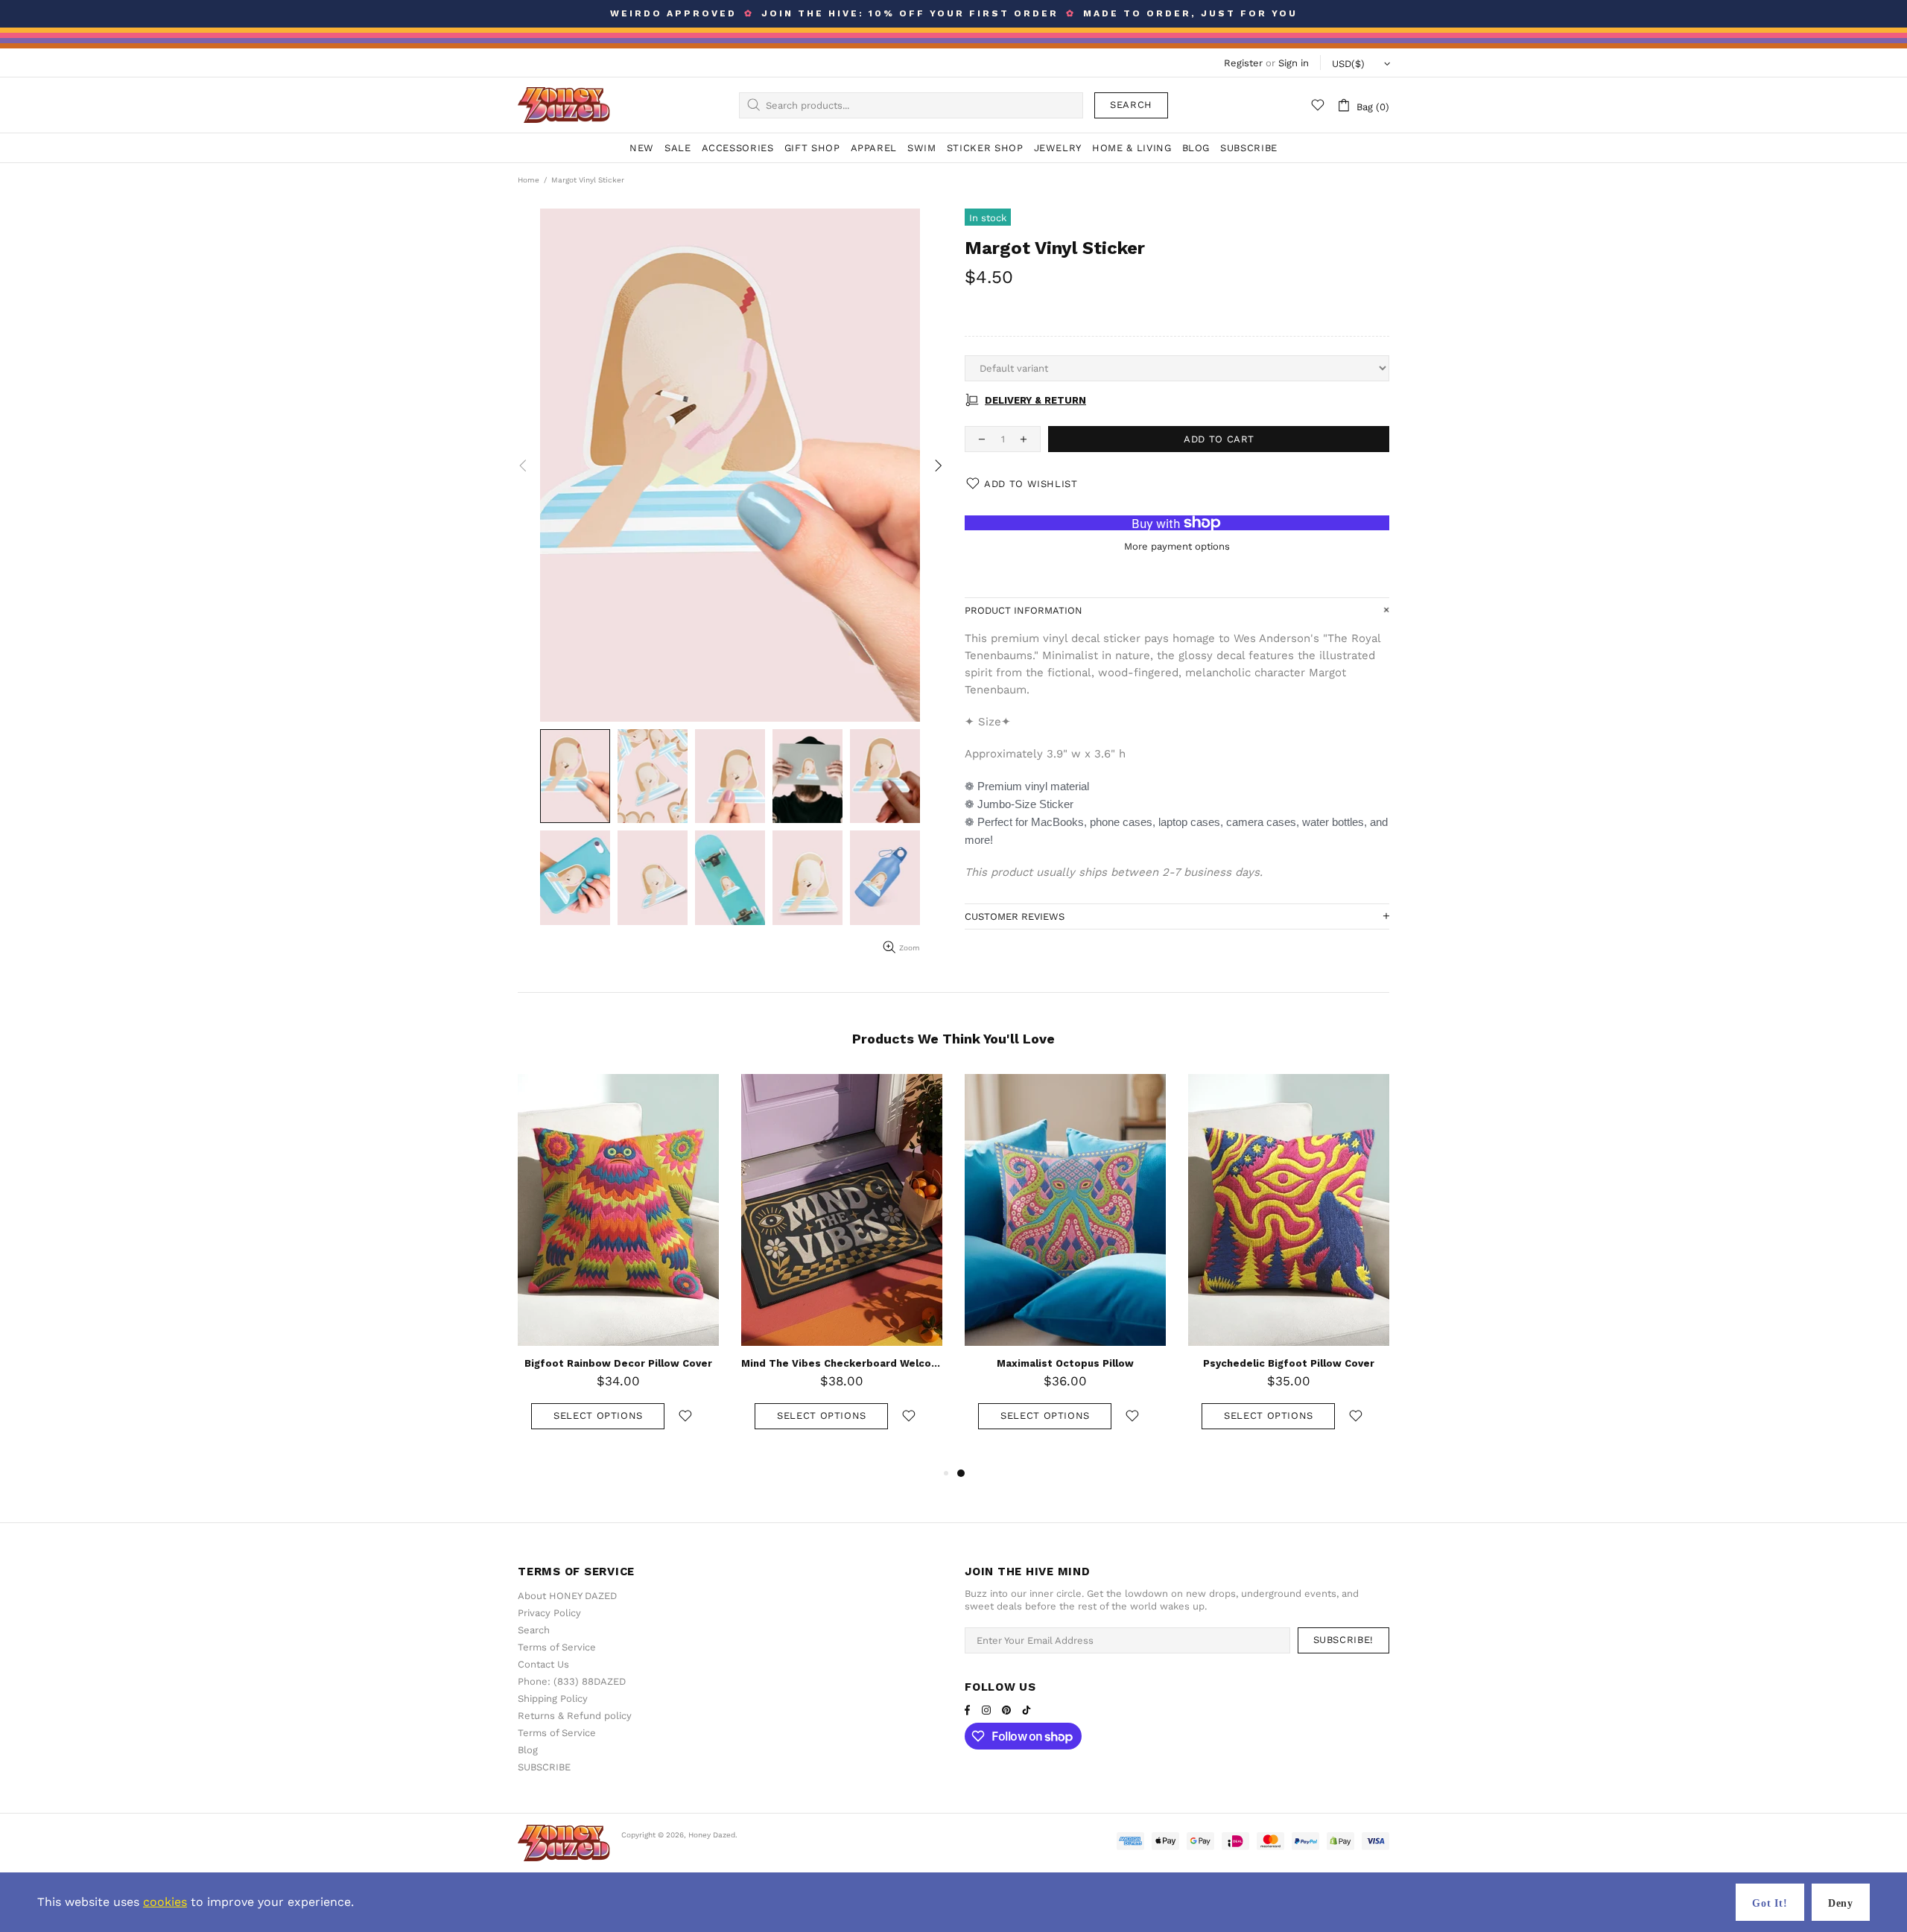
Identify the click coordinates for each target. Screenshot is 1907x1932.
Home (529, 180)
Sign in (1294, 63)
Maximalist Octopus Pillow (1065, 1363)
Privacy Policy (549, 1613)
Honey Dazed (564, 105)
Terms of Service (557, 1647)
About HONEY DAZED (567, 1596)
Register (1243, 63)
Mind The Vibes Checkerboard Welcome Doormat (842, 1363)
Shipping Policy (553, 1699)
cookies (165, 1902)
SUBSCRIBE (544, 1767)
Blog (528, 1750)
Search (1131, 105)
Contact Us (543, 1664)
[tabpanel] (1065, 1267)
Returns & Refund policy (575, 1716)
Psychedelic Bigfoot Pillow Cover (1289, 1363)
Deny (1841, 1903)
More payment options (1177, 546)
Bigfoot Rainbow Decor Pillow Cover (618, 1363)
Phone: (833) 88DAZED (572, 1681)
